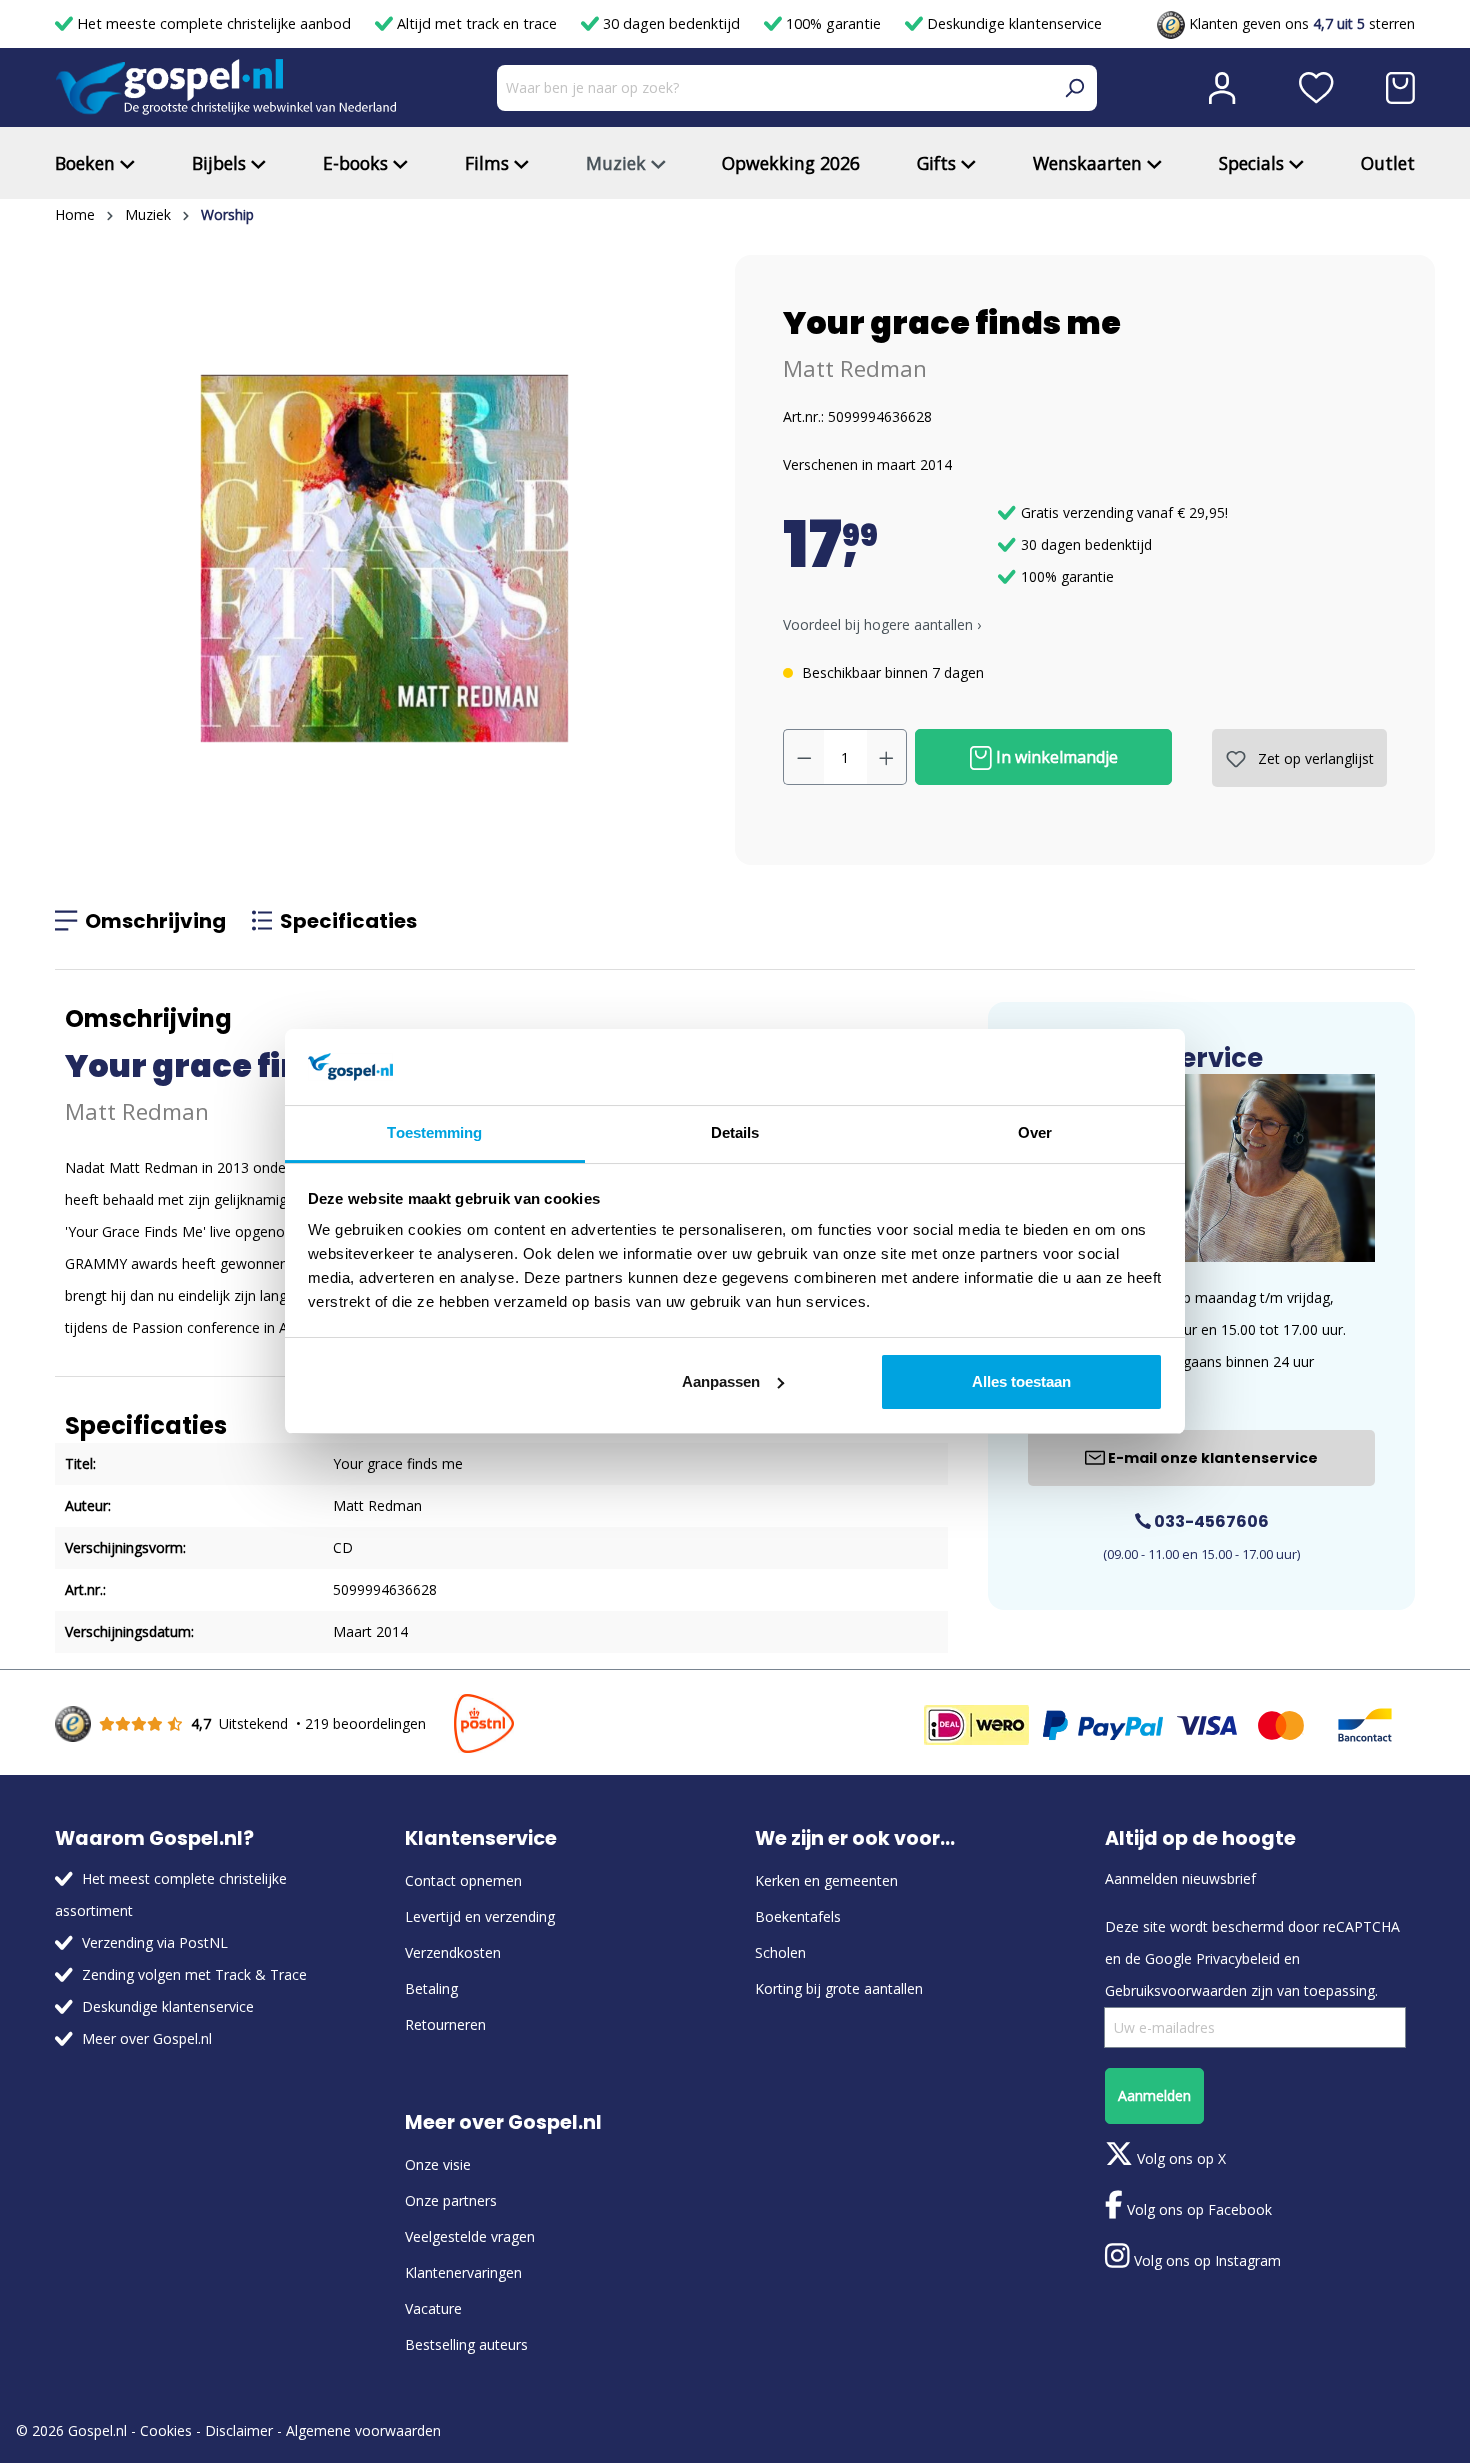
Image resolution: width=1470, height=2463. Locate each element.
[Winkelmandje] (1400, 88)
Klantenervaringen (463, 2272)
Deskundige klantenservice (1012, 23)
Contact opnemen (463, 1880)
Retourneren (445, 2024)
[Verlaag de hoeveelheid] (804, 757)
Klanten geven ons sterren (1300, 23)
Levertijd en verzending (480, 1916)
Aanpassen (721, 1381)
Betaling (431, 1988)
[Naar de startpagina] (226, 87)
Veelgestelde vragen (470, 2236)
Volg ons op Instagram (1205, 2260)
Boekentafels (798, 1916)
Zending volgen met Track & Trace (194, 1974)
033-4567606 (1210, 1521)
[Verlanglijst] (1316, 88)
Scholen (780, 1952)
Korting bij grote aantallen (839, 1988)
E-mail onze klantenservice (1211, 1458)
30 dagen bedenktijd (671, 23)
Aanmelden (1154, 2095)
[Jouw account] (1222, 88)
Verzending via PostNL (155, 1942)
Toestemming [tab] (434, 1132)
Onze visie (438, 2164)
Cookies (166, 2430)
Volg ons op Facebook (1197, 2209)
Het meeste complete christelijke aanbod (214, 23)
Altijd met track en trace (477, 23)
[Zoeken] (1074, 88)
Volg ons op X (1179, 2158)
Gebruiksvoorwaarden (1176, 1990)
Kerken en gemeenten (826, 1880)
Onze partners (451, 2200)
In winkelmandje (1055, 757)
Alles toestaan (1021, 1381)
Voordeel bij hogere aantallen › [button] (882, 624)
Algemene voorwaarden (363, 2430)
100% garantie (833, 23)
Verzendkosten (453, 1952)
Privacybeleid (1238, 1958)
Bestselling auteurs (466, 2344)
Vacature (433, 2308)
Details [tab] (735, 1132)
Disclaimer (239, 2430)
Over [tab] (1035, 1132)
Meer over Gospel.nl (147, 2038)
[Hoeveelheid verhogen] (887, 757)
